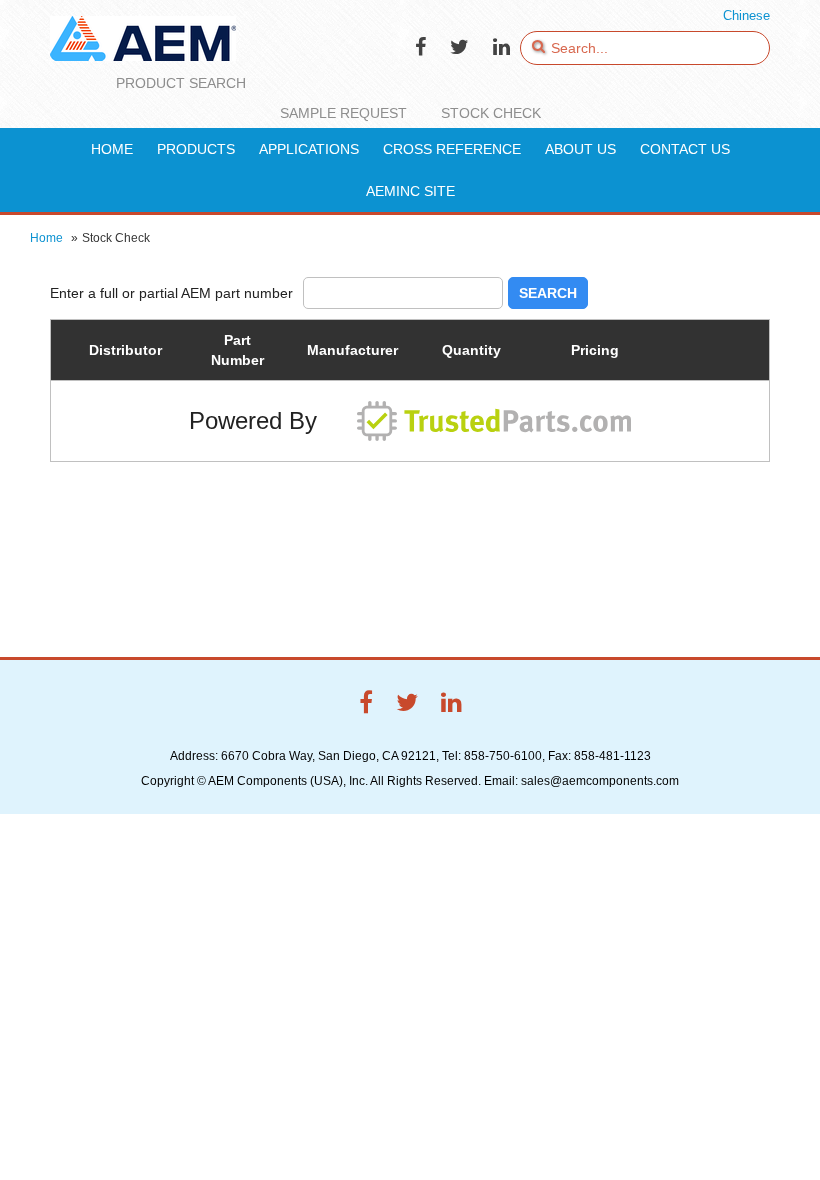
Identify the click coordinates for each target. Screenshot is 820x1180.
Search (548, 293)
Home (46, 238)
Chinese (746, 15)
